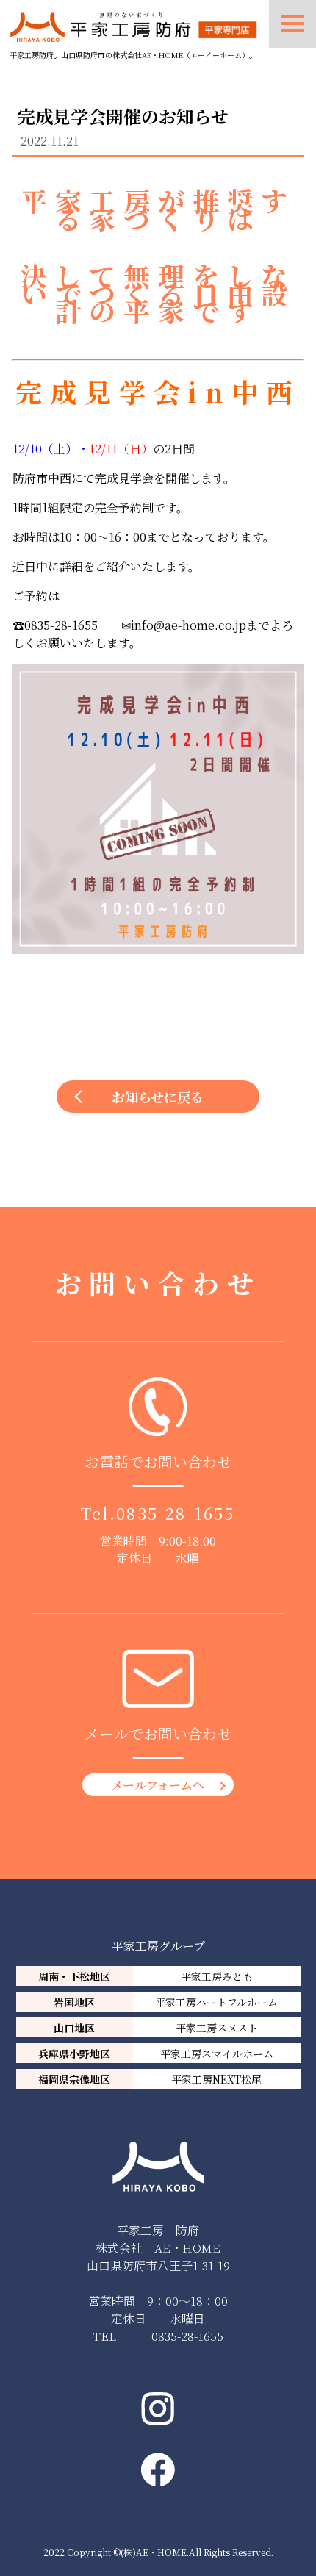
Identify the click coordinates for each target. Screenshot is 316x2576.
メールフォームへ (158, 1785)
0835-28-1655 (175, 1513)
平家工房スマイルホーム (217, 2053)
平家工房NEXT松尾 (216, 2079)
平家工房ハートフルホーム (216, 2002)
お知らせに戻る (158, 1097)
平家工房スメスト (217, 2028)
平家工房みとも (217, 1976)
